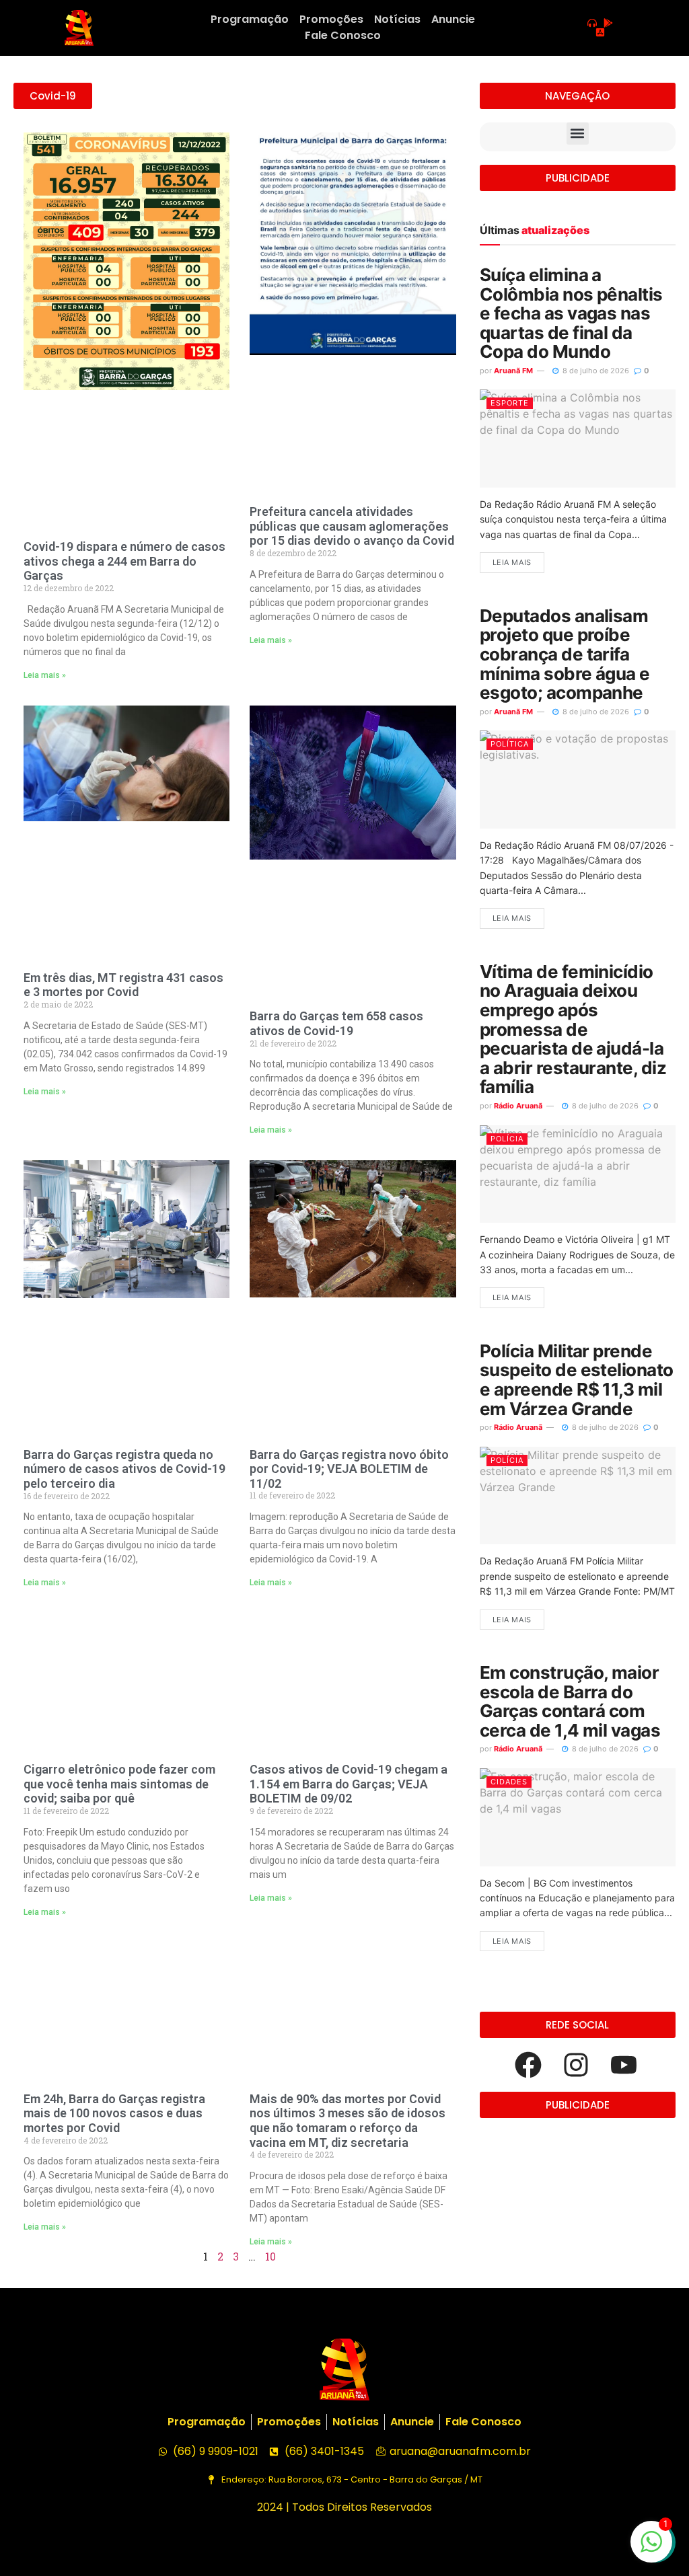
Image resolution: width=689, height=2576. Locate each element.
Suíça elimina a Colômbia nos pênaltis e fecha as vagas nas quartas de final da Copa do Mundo (571, 313)
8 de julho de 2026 (595, 371)
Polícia (507, 1139)
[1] (651, 2548)
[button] (578, 134)
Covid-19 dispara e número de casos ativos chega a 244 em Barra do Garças (124, 561)
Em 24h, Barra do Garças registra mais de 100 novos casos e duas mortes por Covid (114, 2113)
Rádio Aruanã (518, 1106)
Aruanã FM (513, 371)
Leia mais (512, 562)
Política (510, 744)
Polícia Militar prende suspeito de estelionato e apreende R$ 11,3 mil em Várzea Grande (577, 1380)
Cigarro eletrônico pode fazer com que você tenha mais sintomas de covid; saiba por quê (119, 1784)
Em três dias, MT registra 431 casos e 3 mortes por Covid (123, 985)
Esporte (510, 403)
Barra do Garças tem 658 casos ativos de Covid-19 (336, 1023)
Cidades (509, 1782)
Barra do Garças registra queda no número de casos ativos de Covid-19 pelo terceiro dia (124, 1469)
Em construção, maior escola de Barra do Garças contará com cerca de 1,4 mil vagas (570, 1701)
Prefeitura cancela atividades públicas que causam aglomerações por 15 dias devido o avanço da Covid (352, 526)
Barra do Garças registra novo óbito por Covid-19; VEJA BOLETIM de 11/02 (349, 1469)
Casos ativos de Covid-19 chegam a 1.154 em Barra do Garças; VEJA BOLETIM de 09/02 (349, 1784)
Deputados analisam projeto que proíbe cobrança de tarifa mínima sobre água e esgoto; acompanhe (565, 654)
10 (270, 2256)
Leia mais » (45, 675)
